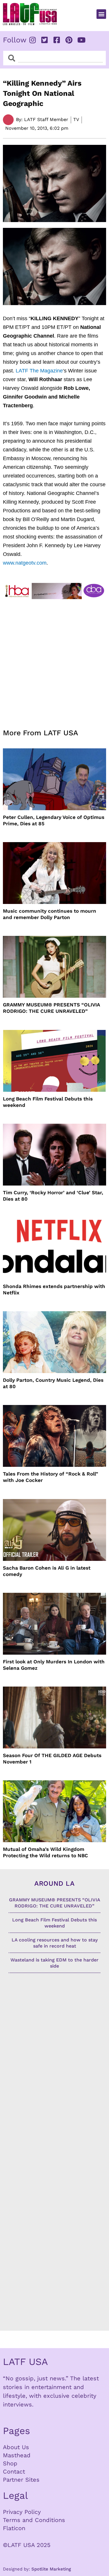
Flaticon (14, 2528)
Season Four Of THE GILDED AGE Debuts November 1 (52, 1759)
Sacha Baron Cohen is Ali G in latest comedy (47, 1571)
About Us (16, 2447)
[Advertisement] (54, 660)
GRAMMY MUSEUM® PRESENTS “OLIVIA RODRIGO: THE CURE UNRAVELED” (51, 1008)
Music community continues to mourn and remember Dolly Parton (50, 914)
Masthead (17, 2455)
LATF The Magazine (39, 371)
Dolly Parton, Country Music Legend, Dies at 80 (53, 1383)
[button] (101, 14)
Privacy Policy (22, 2512)
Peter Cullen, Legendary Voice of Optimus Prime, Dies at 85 (54, 820)
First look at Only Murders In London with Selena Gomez (54, 1665)
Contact (14, 2471)
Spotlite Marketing (51, 2569)
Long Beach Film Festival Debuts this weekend (48, 1102)
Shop (10, 2463)
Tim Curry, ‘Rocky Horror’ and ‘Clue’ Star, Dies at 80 (53, 1196)
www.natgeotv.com (25, 563)
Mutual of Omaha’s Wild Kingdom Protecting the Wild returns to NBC (45, 1852)
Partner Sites (21, 2480)
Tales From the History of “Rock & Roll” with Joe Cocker (51, 1477)
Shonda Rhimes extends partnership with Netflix (54, 1289)
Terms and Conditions (34, 2520)
